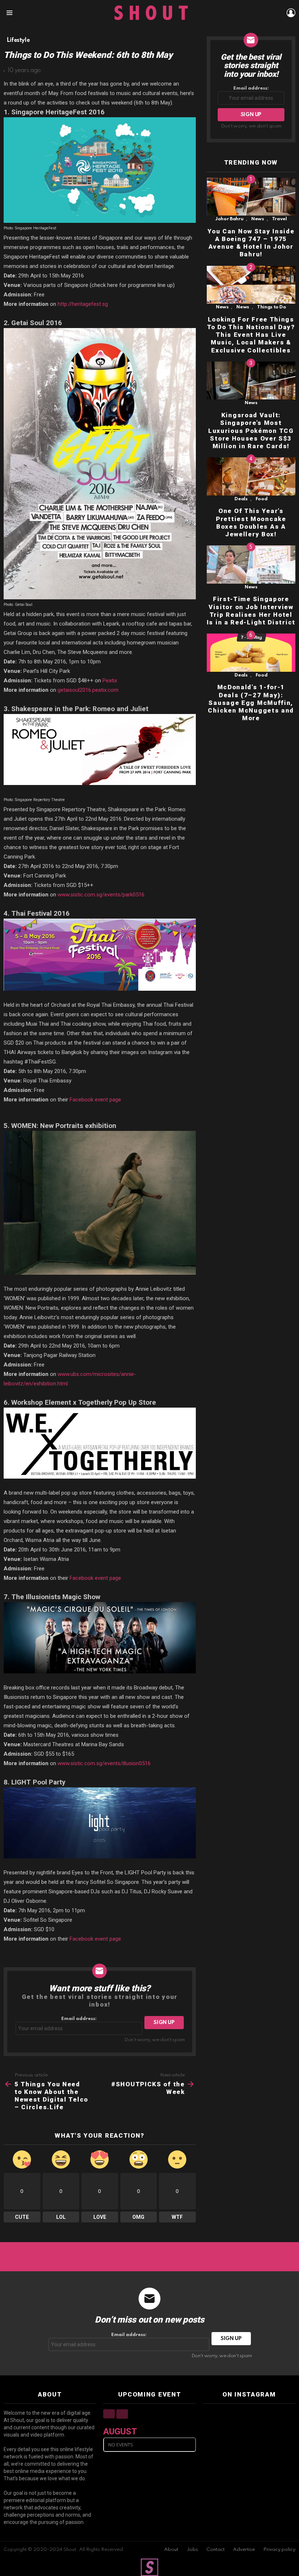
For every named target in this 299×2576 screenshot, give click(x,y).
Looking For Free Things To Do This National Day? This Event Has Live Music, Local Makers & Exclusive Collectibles (251, 335)
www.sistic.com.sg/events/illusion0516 (104, 1763)
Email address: (79, 2019)
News (258, 219)
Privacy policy (279, 2550)
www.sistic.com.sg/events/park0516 (101, 895)
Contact (215, 2550)
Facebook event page (95, 1100)
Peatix (110, 681)
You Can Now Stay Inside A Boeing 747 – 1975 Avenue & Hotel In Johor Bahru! (251, 243)
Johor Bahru (229, 219)
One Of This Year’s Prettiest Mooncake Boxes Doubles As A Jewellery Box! (251, 522)
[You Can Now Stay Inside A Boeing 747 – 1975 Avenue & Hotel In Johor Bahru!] (251, 197)
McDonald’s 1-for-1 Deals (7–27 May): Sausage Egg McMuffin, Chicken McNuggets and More (251, 703)
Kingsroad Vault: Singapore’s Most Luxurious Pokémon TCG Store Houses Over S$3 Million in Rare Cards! (251, 431)
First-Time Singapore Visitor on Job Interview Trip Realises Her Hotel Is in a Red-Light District (251, 611)
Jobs (192, 2550)
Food (262, 499)
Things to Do (272, 307)
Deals (241, 499)
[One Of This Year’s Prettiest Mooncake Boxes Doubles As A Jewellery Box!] (251, 476)
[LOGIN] (291, 13)
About (171, 2550)
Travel (279, 219)
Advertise (244, 2550)
